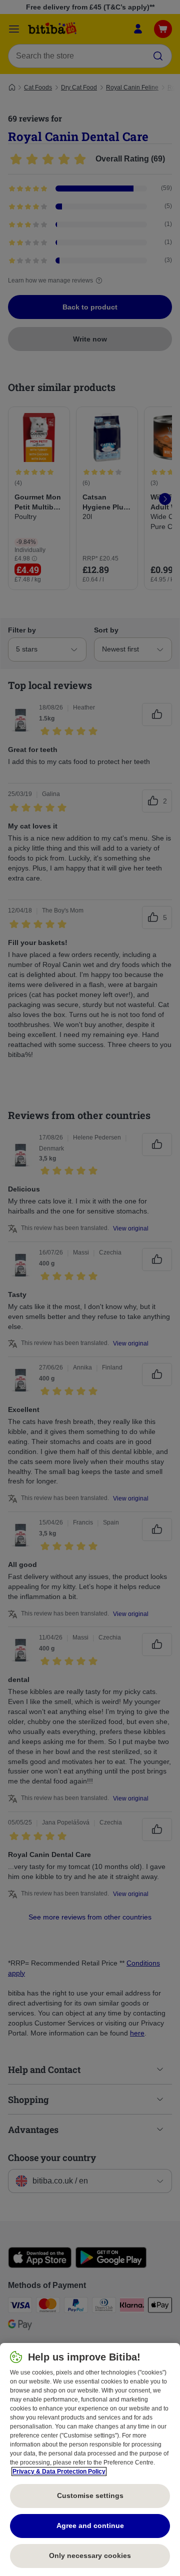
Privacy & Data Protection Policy (59, 2471)
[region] (90, 2459)
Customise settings (90, 2495)
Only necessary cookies (90, 2555)
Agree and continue (90, 2525)
